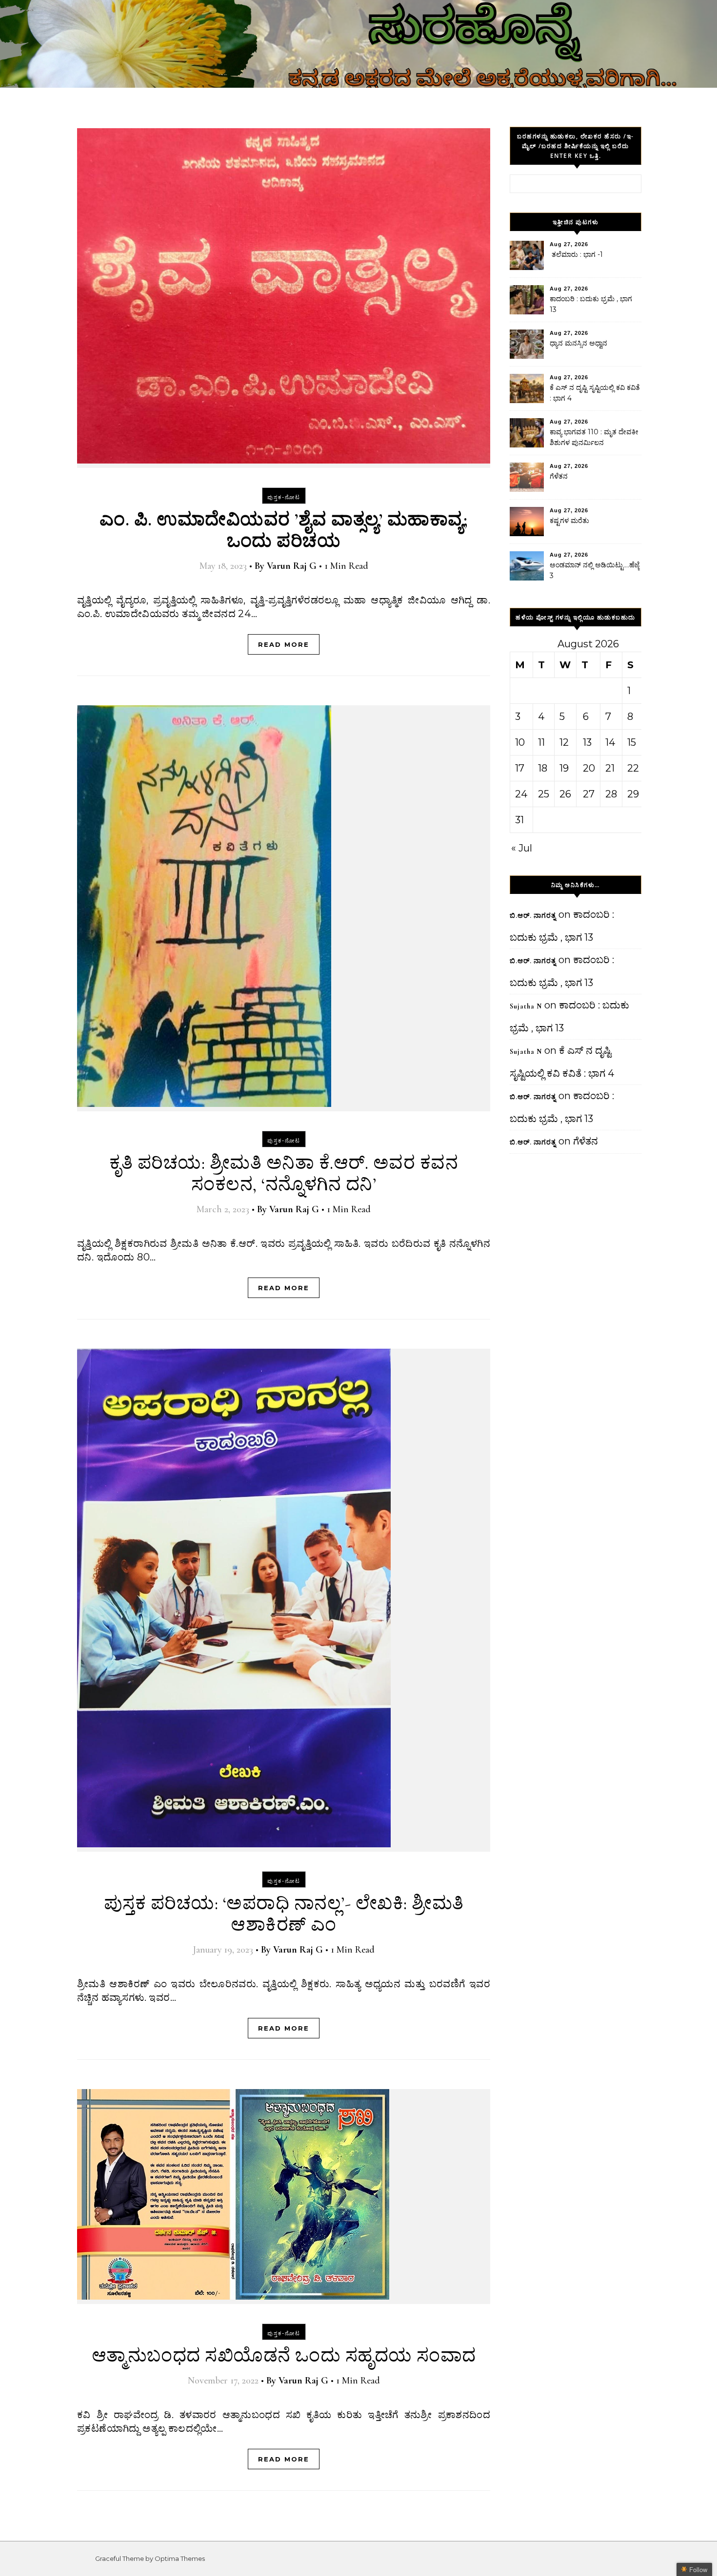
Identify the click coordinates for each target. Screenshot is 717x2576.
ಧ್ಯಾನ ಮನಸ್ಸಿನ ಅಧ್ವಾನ (578, 343)
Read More (284, 644)
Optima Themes (180, 2558)
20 (589, 768)
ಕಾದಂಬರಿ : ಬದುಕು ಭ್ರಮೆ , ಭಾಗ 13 (591, 304)
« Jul (522, 848)
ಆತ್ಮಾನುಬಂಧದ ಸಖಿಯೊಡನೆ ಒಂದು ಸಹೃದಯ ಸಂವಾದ (284, 2356)
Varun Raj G (292, 566)
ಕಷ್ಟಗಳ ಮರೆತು (569, 521)
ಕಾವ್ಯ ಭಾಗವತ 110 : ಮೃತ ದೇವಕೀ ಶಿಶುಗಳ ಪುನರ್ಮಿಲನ (594, 437)
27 (589, 794)
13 (587, 742)
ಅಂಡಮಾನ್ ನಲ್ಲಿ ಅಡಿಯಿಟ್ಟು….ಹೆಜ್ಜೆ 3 (595, 570)
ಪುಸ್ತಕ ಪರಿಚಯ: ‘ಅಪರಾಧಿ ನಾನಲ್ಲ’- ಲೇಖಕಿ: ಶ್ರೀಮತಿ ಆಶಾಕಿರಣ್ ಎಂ (284, 1914)
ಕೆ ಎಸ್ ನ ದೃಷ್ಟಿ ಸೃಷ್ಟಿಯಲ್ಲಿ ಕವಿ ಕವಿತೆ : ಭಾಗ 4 (595, 393)
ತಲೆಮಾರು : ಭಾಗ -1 (576, 254)
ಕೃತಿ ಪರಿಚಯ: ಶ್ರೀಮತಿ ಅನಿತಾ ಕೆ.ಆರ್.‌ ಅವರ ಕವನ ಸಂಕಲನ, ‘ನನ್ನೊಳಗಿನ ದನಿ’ (284, 1174)
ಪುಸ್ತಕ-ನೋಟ (284, 497)
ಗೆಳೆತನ (559, 476)
